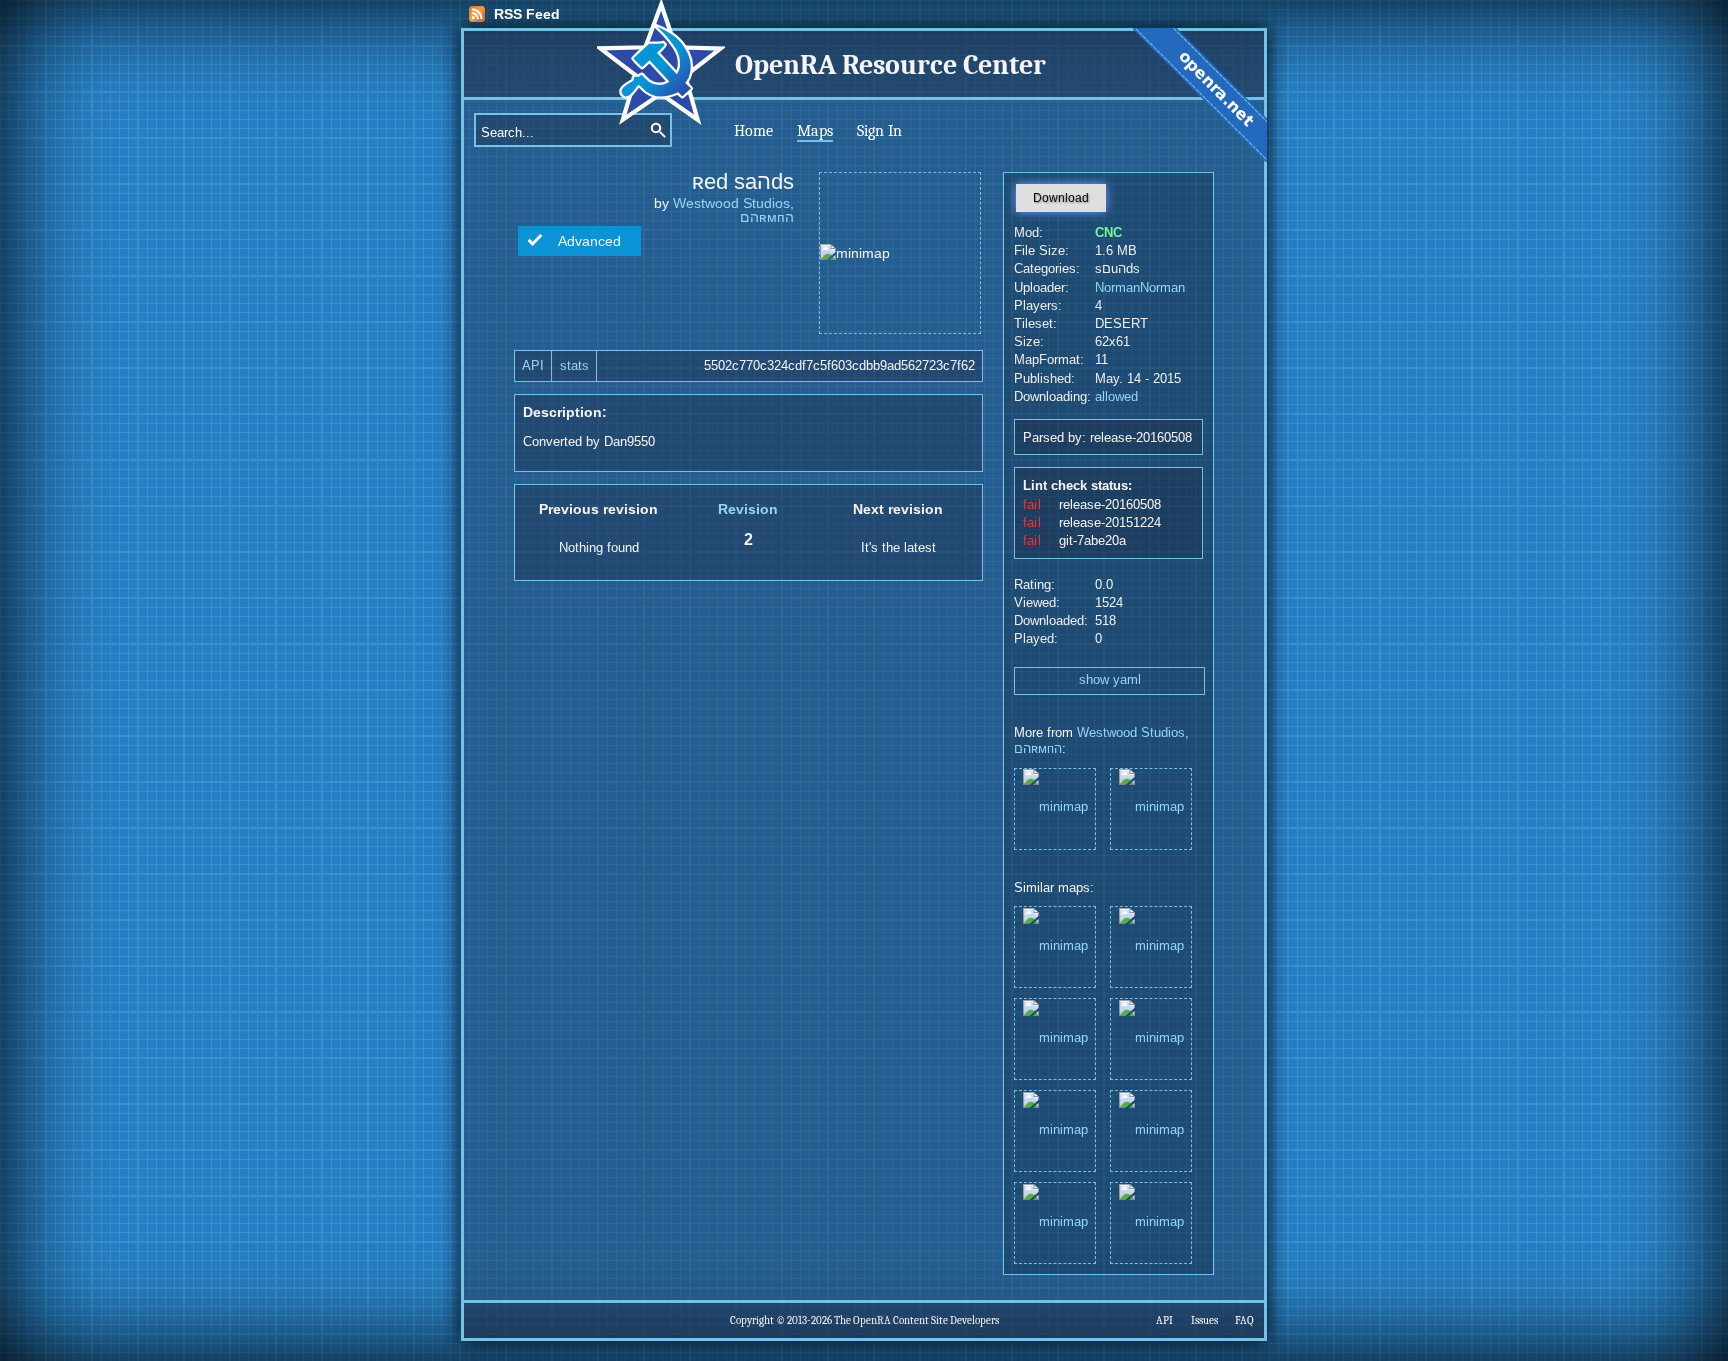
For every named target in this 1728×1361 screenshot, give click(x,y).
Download (1061, 198)
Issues (1204, 1320)
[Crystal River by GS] (1055, 1037)
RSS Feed (527, 14)
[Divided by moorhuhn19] (1151, 945)
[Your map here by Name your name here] (1151, 1037)
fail (1032, 505)
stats (574, 366)
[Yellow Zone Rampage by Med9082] (1055, 1129)
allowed (1116, 397)
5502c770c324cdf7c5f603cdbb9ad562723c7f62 (839, 366)
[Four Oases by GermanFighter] (1055, 1221)
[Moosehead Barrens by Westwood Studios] (1055, 945)
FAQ (1244, 1320)
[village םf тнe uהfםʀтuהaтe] (1151, 807)
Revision (748, 509)
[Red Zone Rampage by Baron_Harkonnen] (1151, 1129)
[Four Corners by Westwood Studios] (1151, 1221)
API (533, 366)
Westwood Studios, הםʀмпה (733, 210)
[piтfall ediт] (1055, 807)
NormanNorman (1140, 288)
